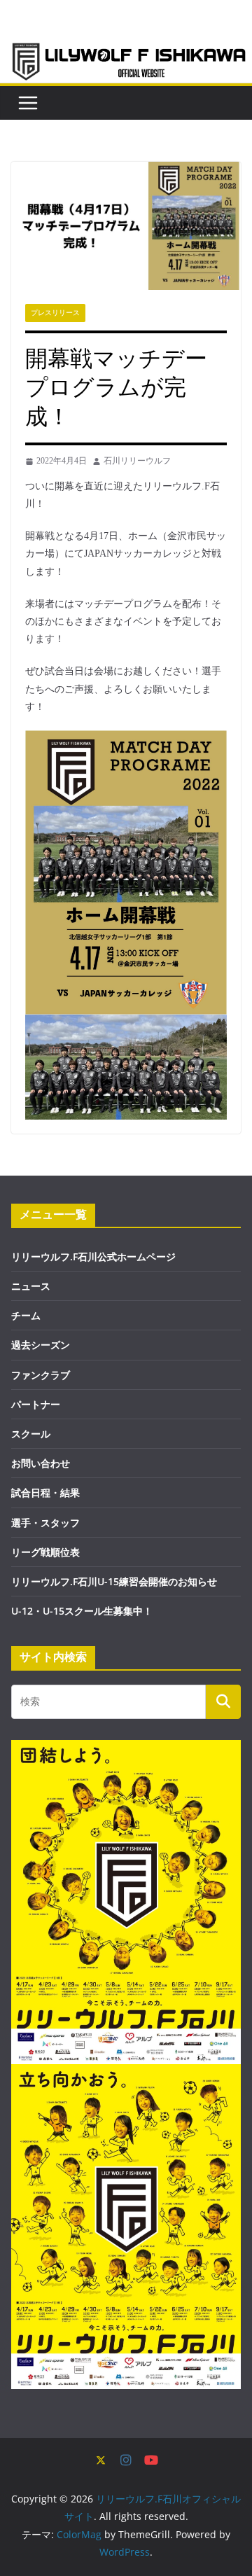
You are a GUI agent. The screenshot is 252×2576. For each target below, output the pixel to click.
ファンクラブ (41, 1375)
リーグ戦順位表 (45, 1552)
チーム (26, 1315)
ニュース (31, 1286)
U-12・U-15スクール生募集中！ (82, 1611)
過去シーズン (41, 1345)
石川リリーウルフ (137, 461)
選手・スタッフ (45, 1523)
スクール (31, 1434)
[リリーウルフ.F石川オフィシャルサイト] (126, 50)
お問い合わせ (41, 1463)
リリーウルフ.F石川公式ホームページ (93, 1256)
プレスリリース (55, 313)
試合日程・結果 (45, 1492)
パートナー (36, 1404)
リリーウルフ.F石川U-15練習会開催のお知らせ (114, 1581)
